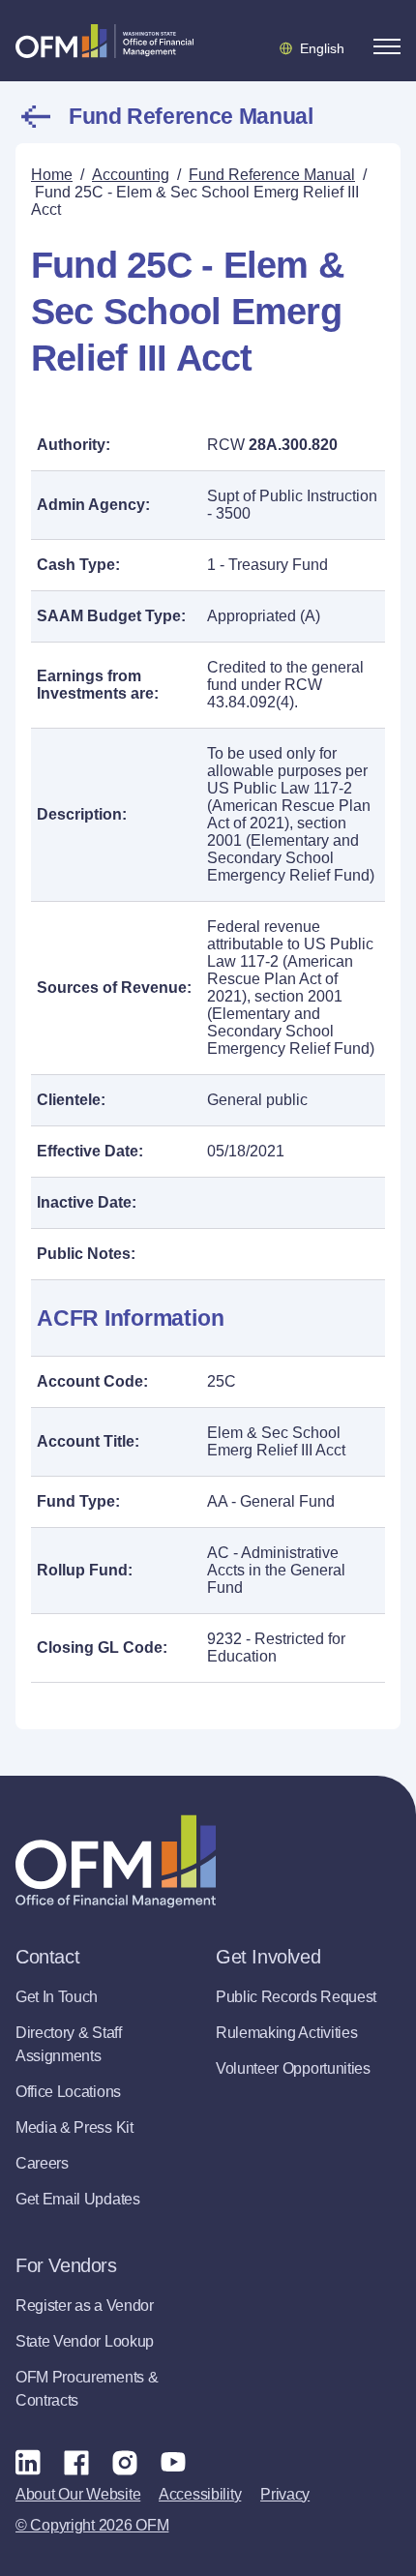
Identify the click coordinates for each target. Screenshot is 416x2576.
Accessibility (200, 2494)
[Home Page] (116, 1861)
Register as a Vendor (85, 2306)
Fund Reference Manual (191, 116)
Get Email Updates (78, 2199)
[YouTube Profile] (173, 2462)
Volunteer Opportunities (293, 2068)
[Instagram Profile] (125, 2462)
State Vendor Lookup (85, 2341)
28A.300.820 (293, 445)
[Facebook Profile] (76, 2462)
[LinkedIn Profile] (28, 2461)
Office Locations (68, 2092)
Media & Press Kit (74, 2127)
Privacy (285, 2494)
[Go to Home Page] (104, 41)
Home (52, 175)
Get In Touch (57, 1997)
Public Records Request (296, 1997)
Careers (42, 2163)
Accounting (131, 175)
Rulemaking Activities (286, 2033)
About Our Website (78, 2494)
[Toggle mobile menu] (387, 46)
